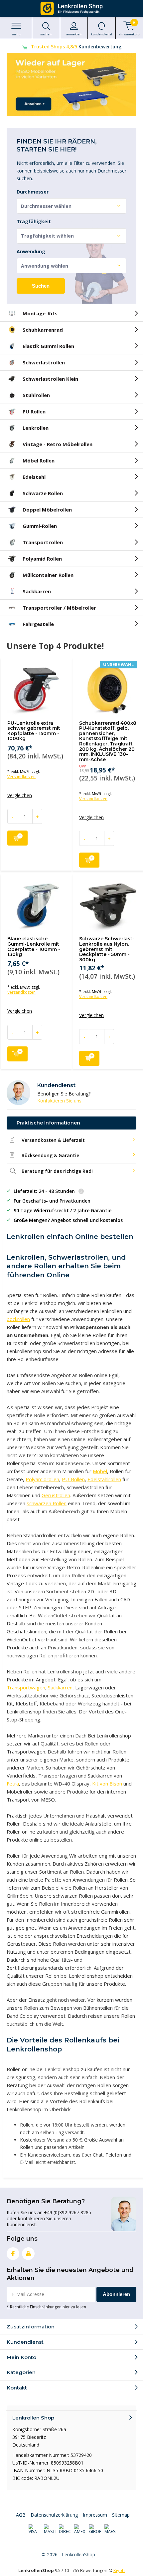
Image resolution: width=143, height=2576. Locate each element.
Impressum (95, 2515)
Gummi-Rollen (40, 526)
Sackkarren (37, 591)
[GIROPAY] (95, 2529)
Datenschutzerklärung (54, 2515)
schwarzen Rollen (47, 1503)
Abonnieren (116, 2294)
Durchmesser (33, 192)
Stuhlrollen (36, 395)
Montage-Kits (40, 313)
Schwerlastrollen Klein (50, 379)
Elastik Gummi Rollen (48, 346)
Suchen (41, 286)
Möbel (100, 1471)
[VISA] (34, 2529)
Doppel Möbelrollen (47, 510)
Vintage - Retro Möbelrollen (58, 444)
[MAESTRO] (110, 2529)
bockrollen (18, 1319)
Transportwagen (26, 1687)
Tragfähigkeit (34, 222)
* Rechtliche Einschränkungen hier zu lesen (46, 2307)
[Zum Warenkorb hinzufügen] (17, 838)
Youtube (28, 2254)
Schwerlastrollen (44, 362)
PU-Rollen (73, 1479)
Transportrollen (43, 542)
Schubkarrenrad (43, 330)
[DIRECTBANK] (65, 2529)
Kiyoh (119, 2570)
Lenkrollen (36, 428)
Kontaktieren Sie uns (59, 1101)
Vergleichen (20, 795)
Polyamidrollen (42, 1479)
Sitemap (121, 2515)
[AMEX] (80, 2529)
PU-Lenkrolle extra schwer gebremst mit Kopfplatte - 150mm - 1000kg (34, 731)
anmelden (74, 34)
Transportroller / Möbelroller (59, 608)
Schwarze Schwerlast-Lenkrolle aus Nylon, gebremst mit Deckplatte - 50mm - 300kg (107, 949)
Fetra (13, 1784)
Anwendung (31, 252)
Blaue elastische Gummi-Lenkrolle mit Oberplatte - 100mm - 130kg (34, 946)
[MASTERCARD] (50, 2529)
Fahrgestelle (38, 624)
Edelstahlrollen (104, 1479)
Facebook (13, 2254)
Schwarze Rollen (43, 493)
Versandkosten (21, 777)
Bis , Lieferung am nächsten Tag (76, 47)
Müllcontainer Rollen (48, 575)
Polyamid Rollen (42, 559)
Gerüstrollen (56, 1495)
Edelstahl (34, 477)
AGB (21, 2515)
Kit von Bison (107, 1784)
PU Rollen (34, 411)
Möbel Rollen (39, 460)
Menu (16, 34)
